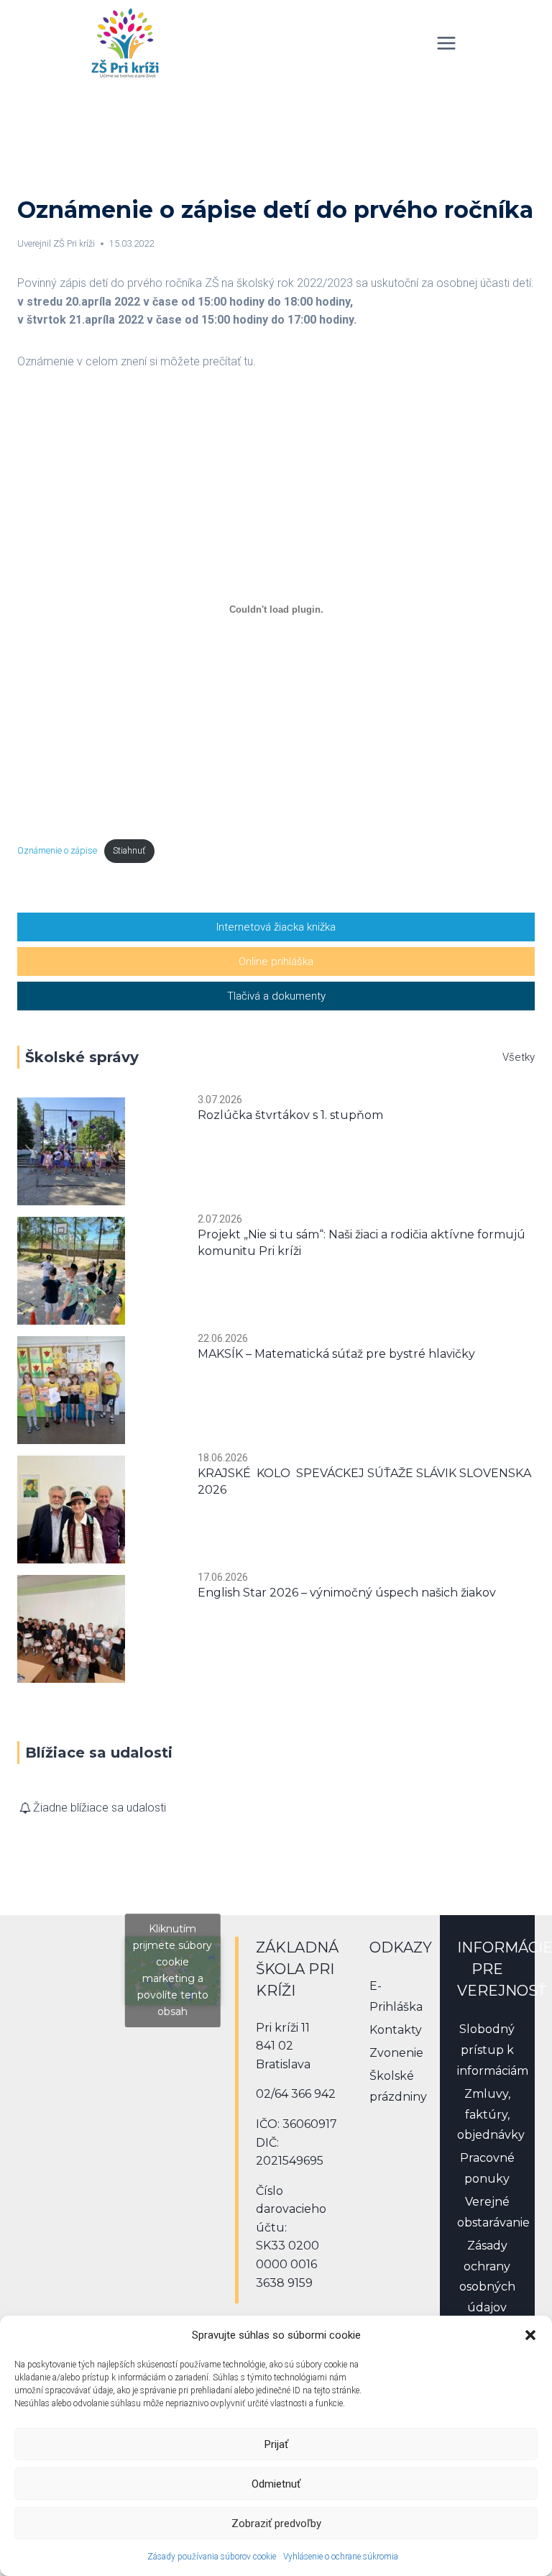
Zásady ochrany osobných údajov (487, 2276)
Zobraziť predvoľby (276, 2524)
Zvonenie (396, 2053)
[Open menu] (446, 43)
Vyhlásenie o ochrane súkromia (341, 2557)
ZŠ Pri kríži (74, 243)
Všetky (519, 1057)
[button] (530, 2335)
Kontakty (396, 2030)
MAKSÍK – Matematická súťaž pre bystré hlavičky (336, 1354)
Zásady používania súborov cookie (212, 2557)
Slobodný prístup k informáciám (488, 2050)
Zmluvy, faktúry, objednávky (488, 2115)
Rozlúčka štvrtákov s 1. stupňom (290, 1115)
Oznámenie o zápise (57, 850)
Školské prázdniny (397, 2086)
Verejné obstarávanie (488, 2212)
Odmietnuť (276, 2484)
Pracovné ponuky (487, 2168)
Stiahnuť (129, 850)
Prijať (276, 2444)
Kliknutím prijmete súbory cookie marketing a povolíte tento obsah (172, 1970)
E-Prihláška (396, 1996)
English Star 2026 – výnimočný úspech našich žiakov (347, 1593)
